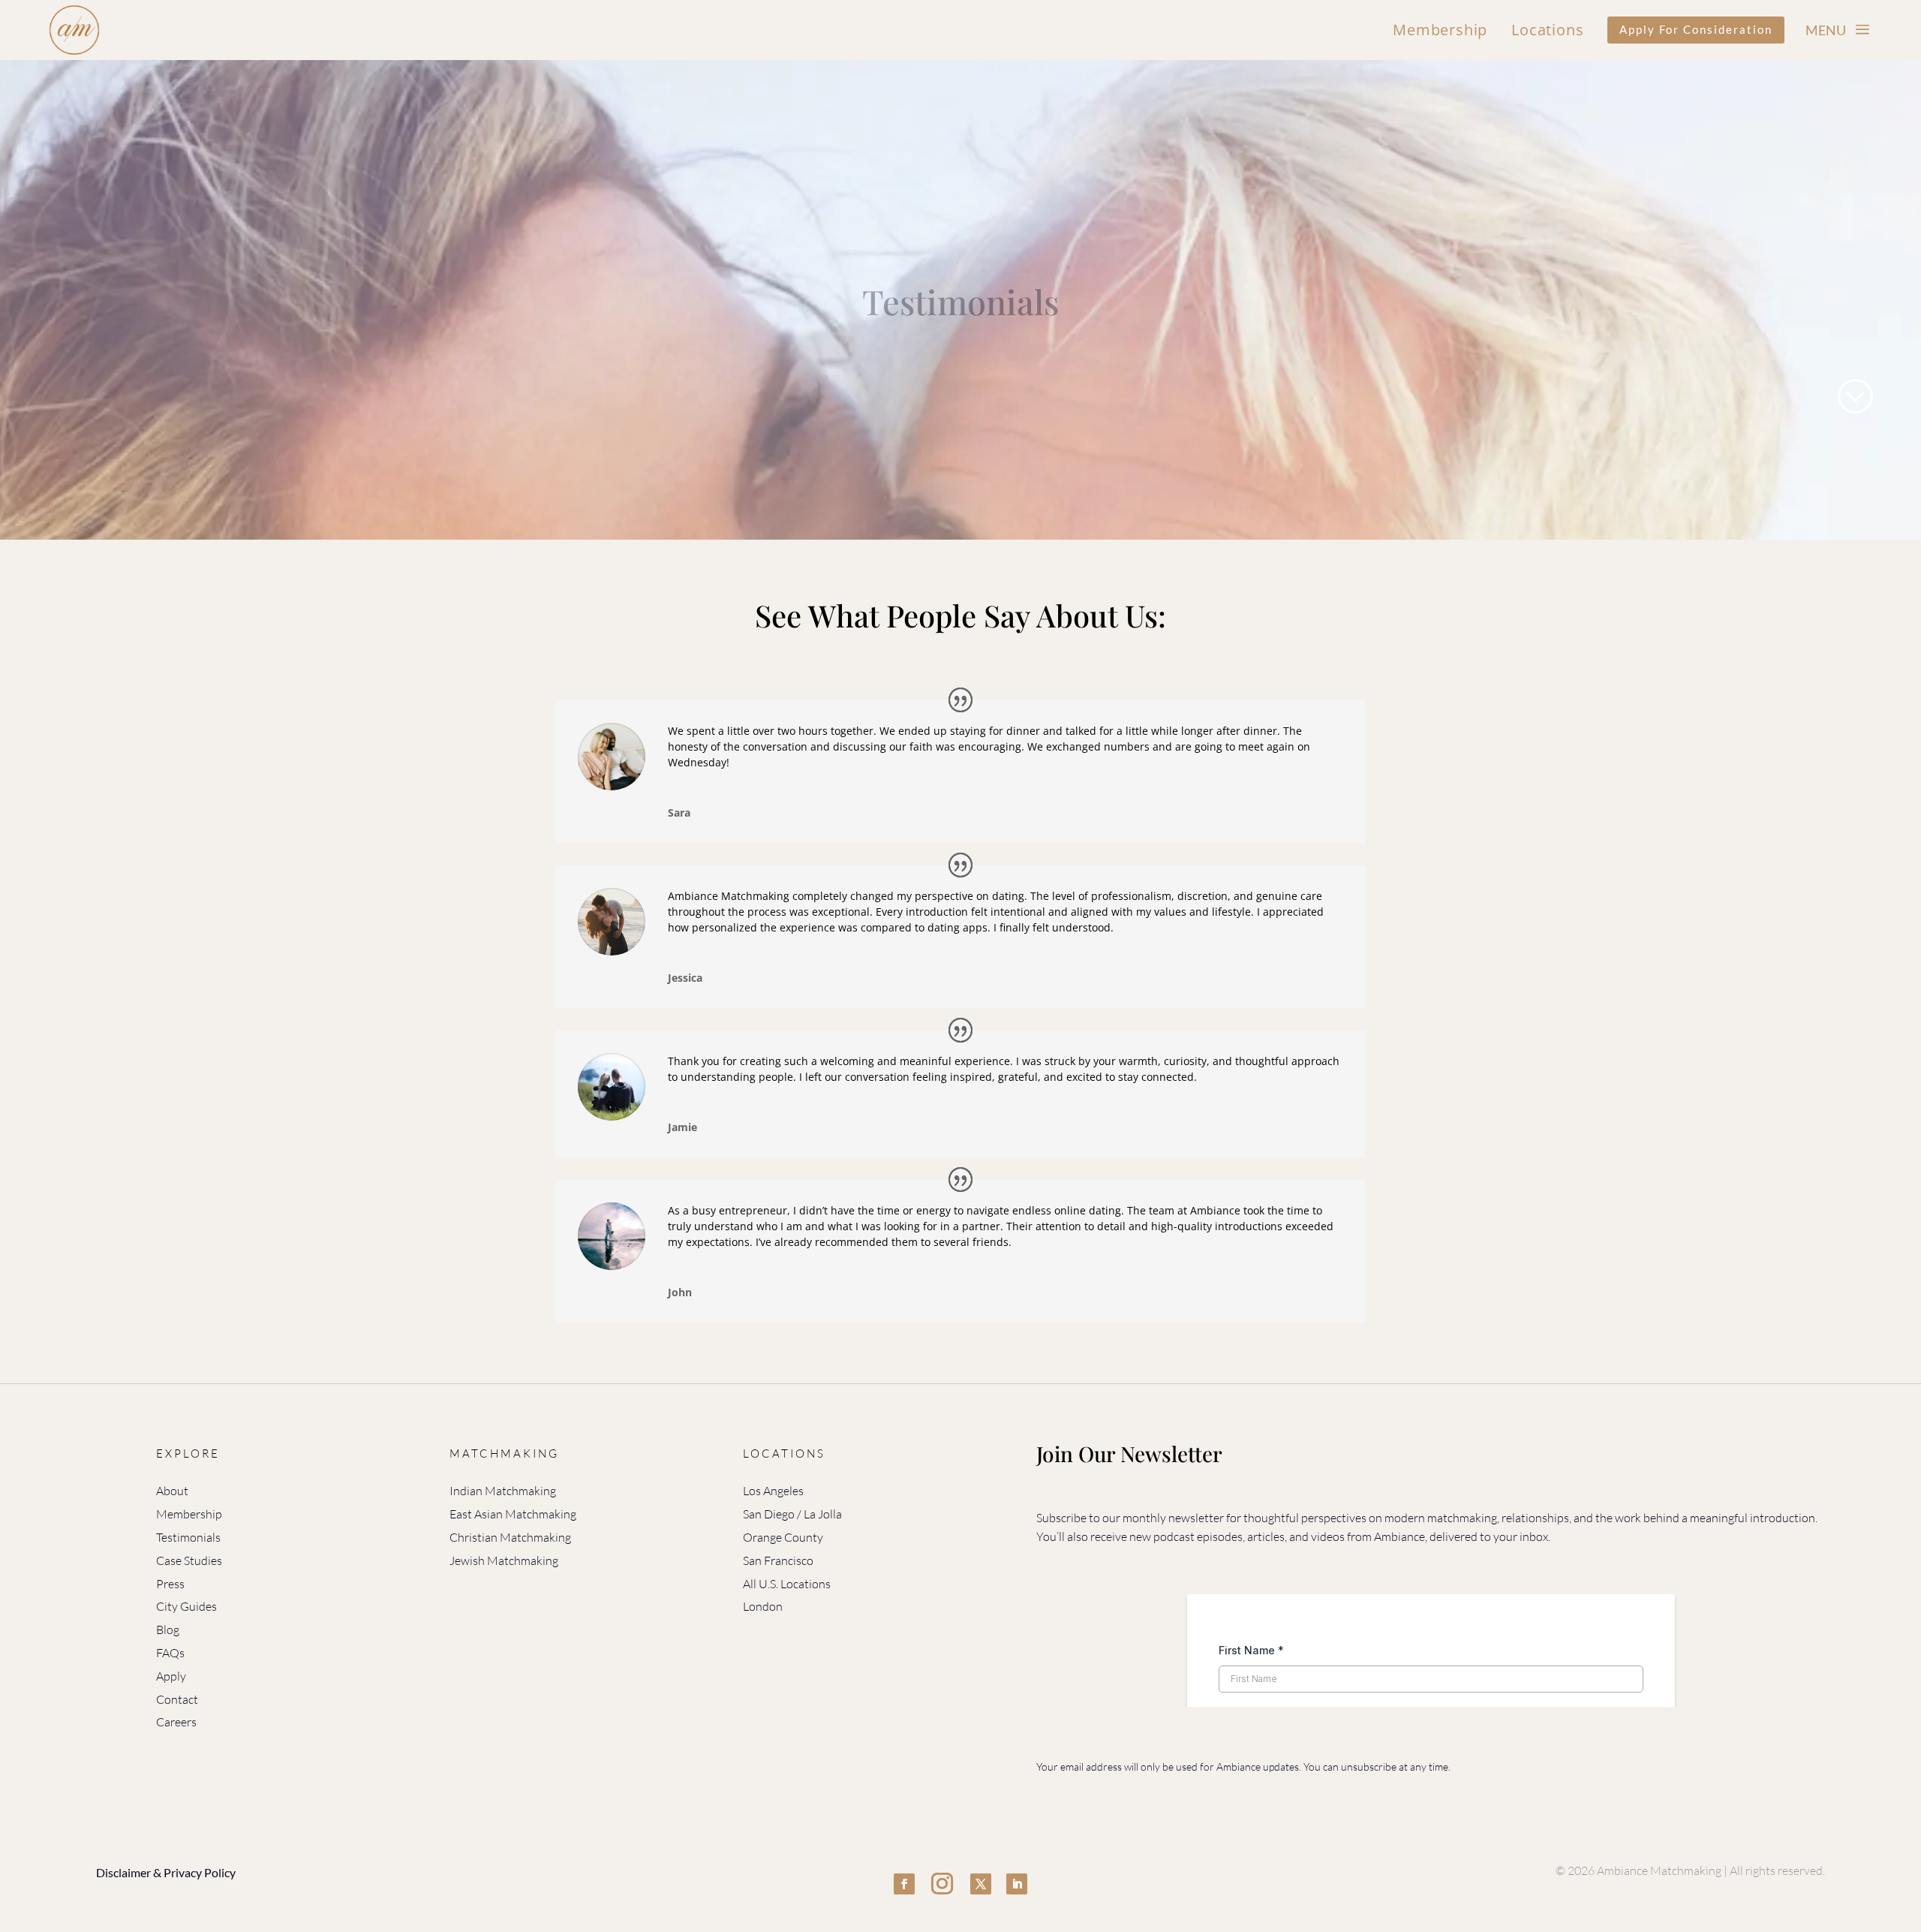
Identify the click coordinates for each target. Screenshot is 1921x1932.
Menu (1826, 30)
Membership (1440, 30)
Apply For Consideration (1696, 29)
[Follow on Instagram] (942, 1884)
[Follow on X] (981, 1884)
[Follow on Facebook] (904, 1884)
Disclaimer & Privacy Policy (166, 1872)
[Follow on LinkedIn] (1017, 1884)
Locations (1547, 30)
